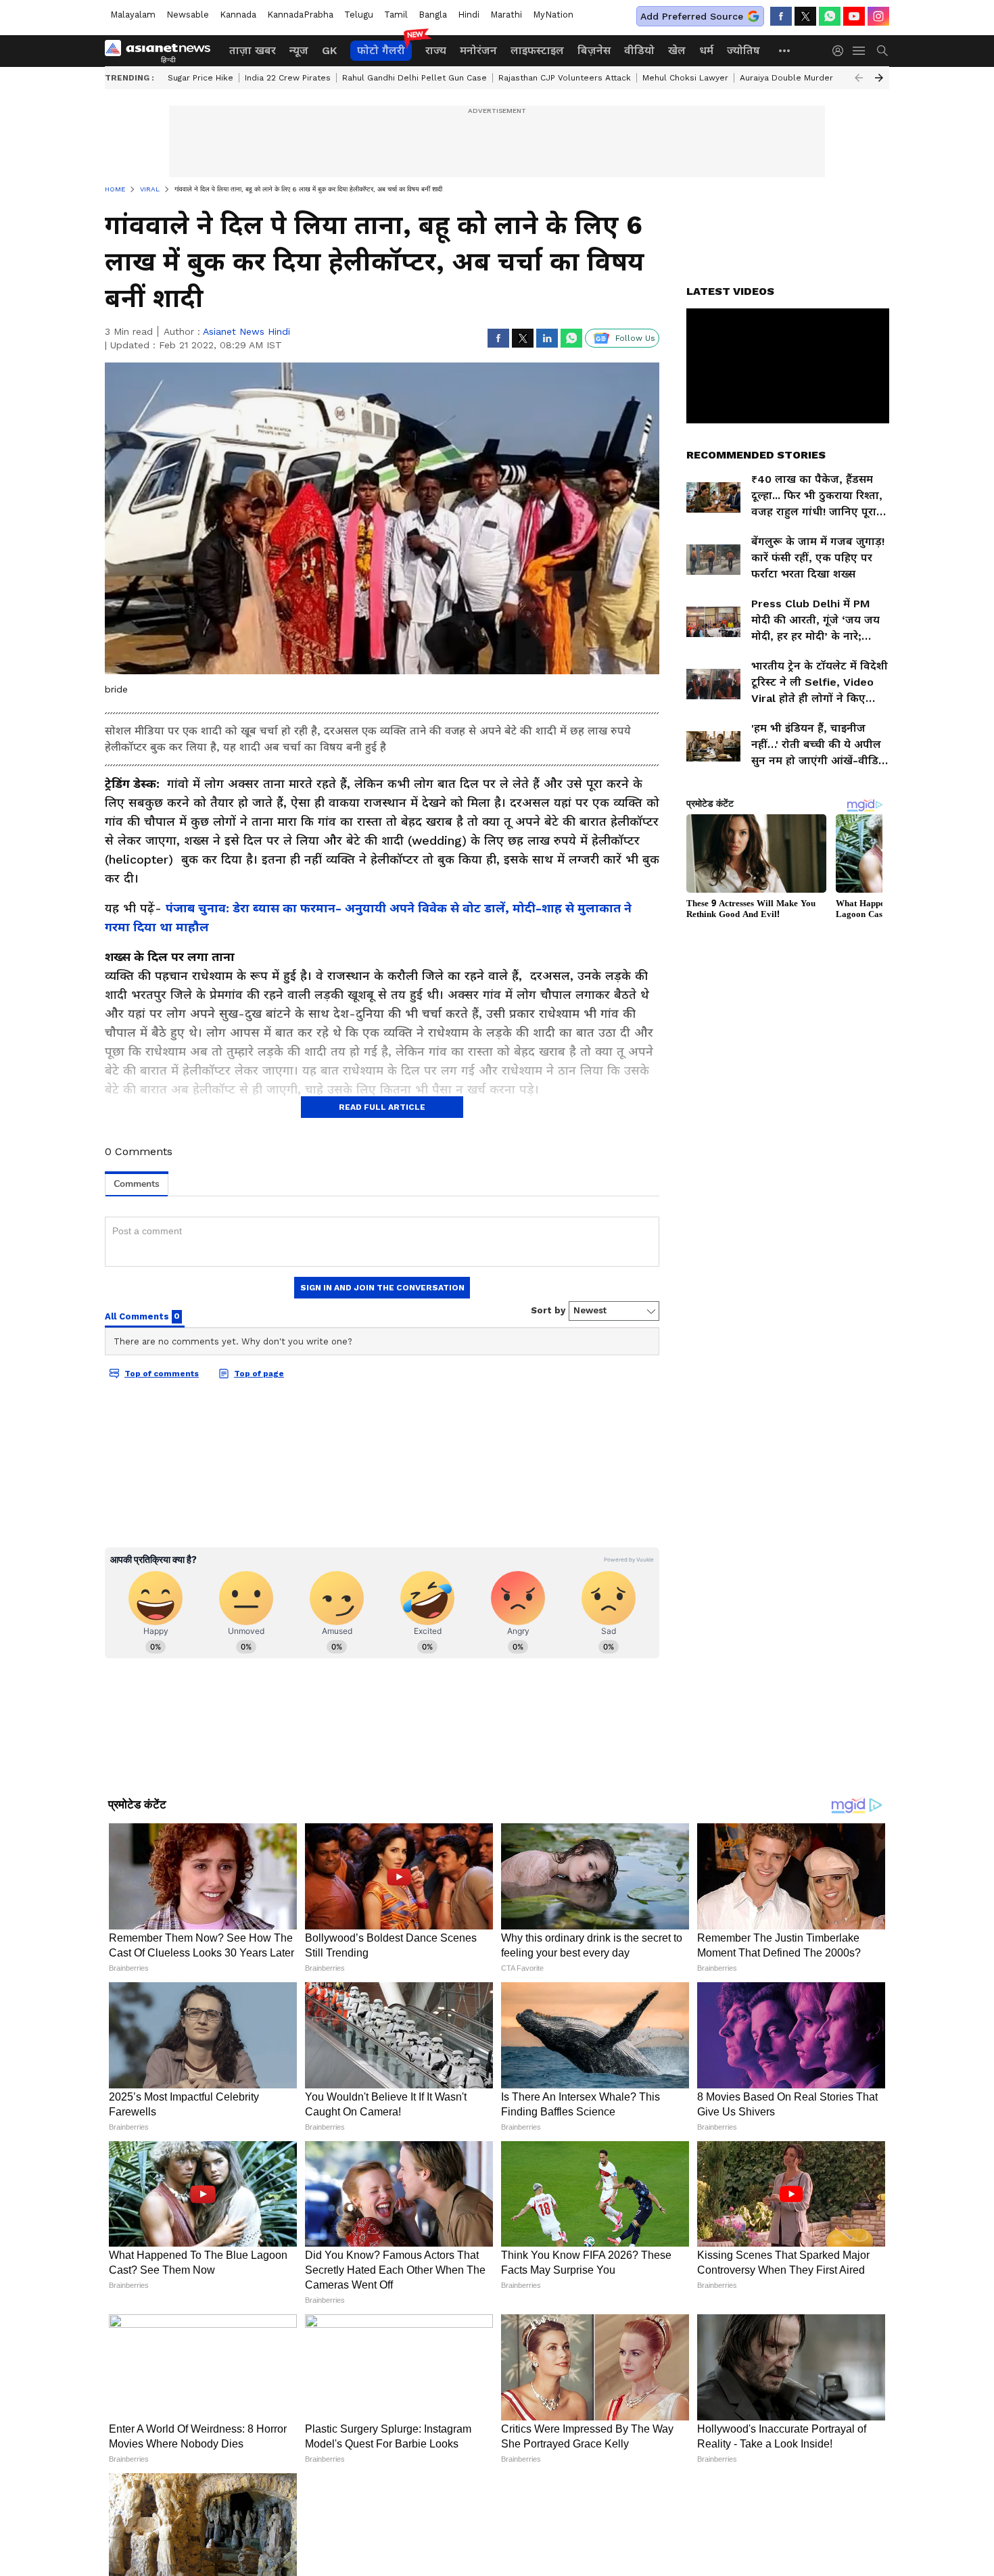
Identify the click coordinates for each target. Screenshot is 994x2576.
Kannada (238, 15)
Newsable (188, 15)
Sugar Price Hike (200, 78)
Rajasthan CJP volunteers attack (565, 78)
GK (329, 50)
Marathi (506, 15)
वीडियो (639, 50)
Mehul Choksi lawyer (685, 78)
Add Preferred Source (692, 16)
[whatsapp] (830, 16)
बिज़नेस (594, 50)
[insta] (878, 16)
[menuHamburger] (859, 51)
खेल (677, 50)
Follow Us (635, 338)
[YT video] (854, 16)
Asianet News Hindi (246, 331)
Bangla (433, 15)
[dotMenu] (785, 50)
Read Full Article (382, 1107)
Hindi (469, 15)
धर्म (706, 50)
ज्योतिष (743, 50)
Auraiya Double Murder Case (798, 78)
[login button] (841, 51)
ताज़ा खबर (253, 50)
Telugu (359, 15)
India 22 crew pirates (288, 78)
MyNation (553, 15)
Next (879, 78)
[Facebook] (781, 16)
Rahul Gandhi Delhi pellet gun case (415, 78)
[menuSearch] (882, 51)
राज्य (436, 50)
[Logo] (162, 51)
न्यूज (299, 50)
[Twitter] (805, 16)
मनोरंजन (478, 50)
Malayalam (133, 15)
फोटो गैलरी (381, 50)
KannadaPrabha (300, 15)
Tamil (396, 15)
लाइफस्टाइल (537, 50)
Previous (859, 78)
